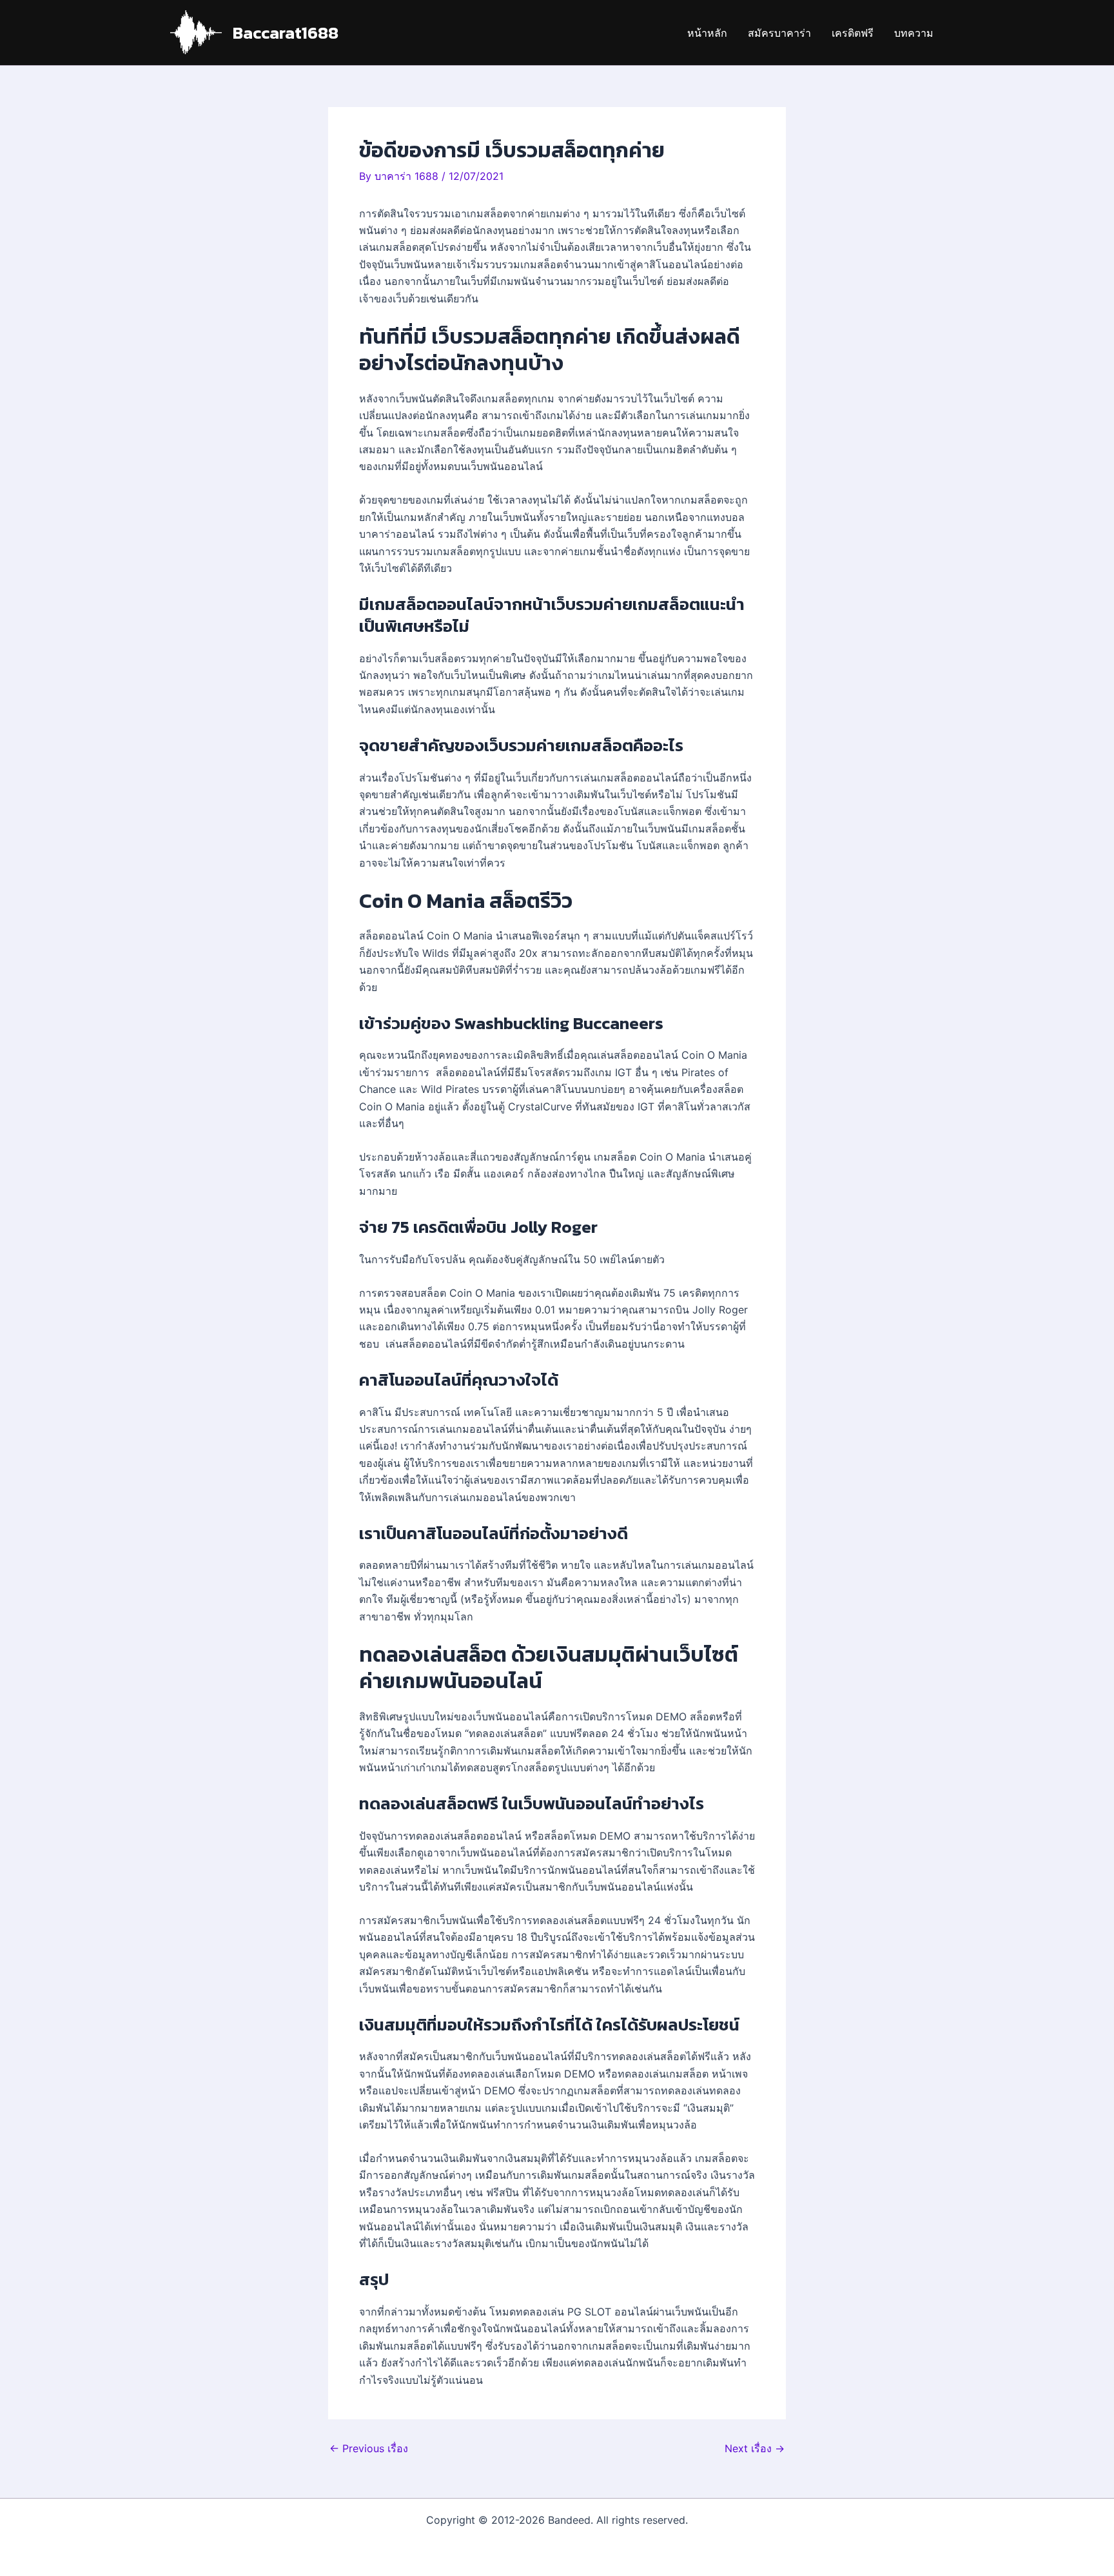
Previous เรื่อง (369, 2448)
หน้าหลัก (707, 33)
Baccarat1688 (286, 33)
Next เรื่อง (755, 2448)
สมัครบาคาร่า (779, 33)
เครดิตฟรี (853, 33)
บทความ (914, 33)
